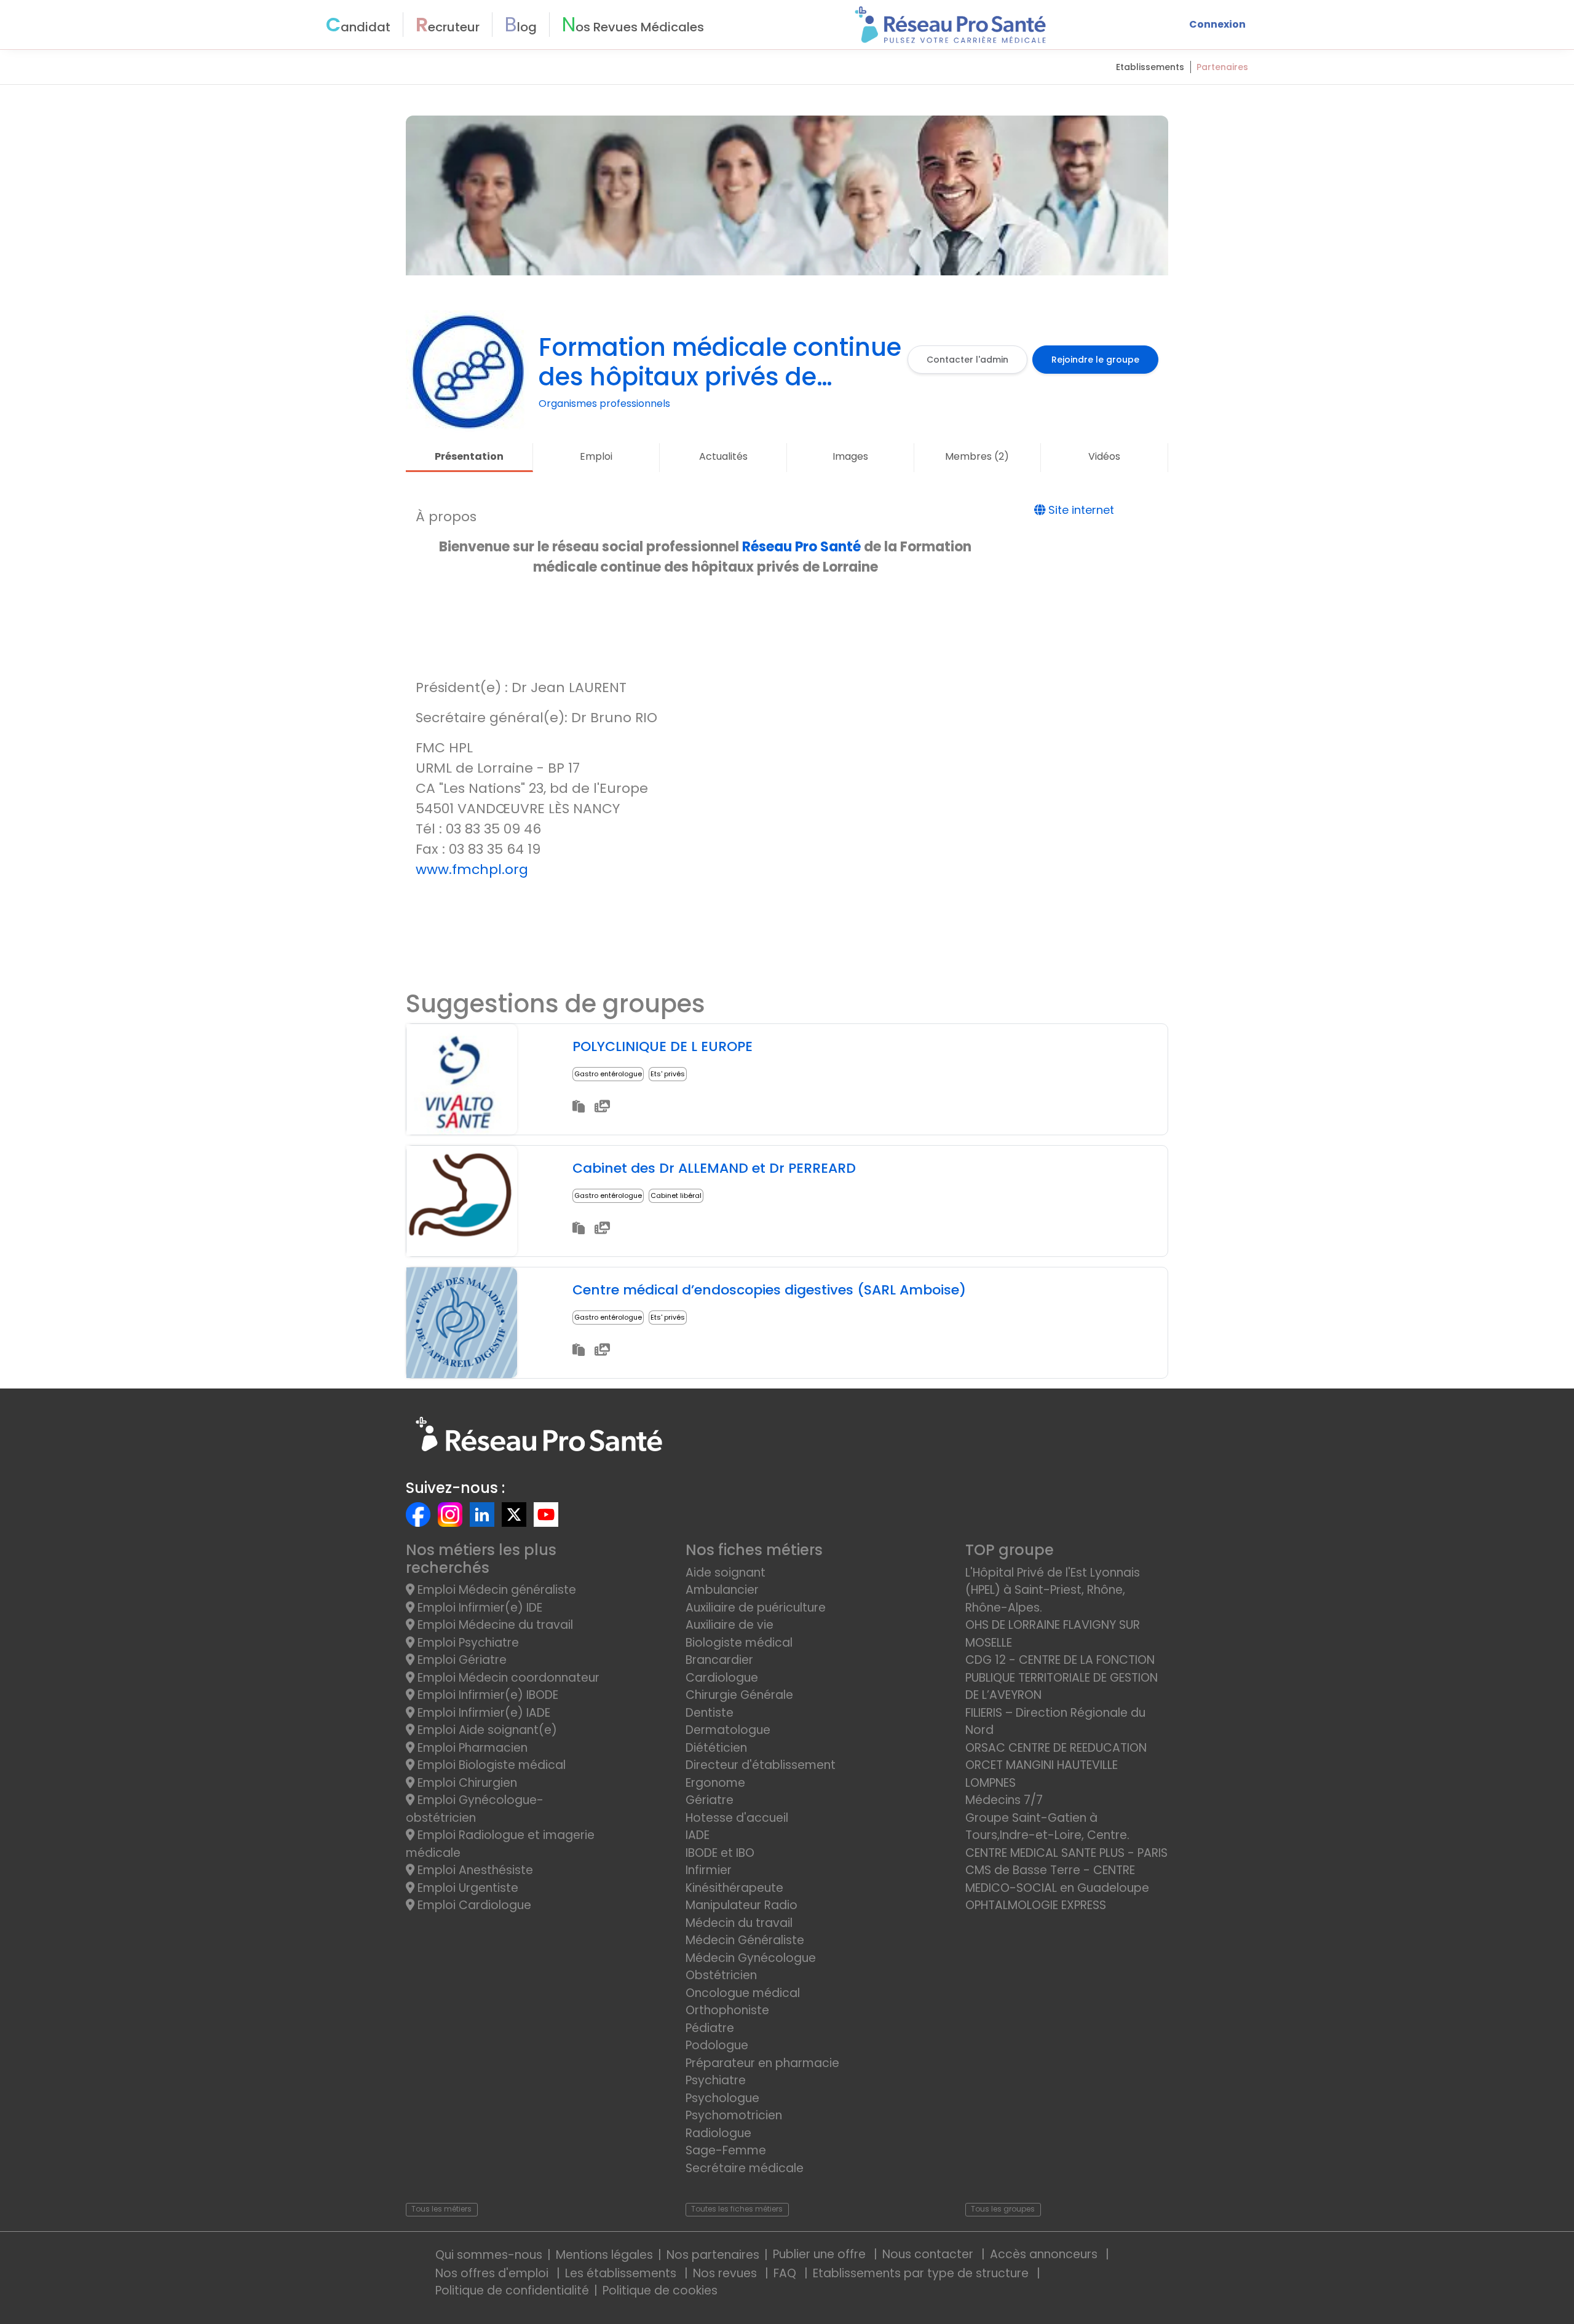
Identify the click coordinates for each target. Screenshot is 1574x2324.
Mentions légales (604, 2255)
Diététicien (716, 1748)
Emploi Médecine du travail (494, 1625)
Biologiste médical (739, 1643)
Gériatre (710, 1800)
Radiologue (718, 2133)
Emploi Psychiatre (467, 1643)
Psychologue (722, 2098)
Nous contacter (929, 2254)
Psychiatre (716, 2080)
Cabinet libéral (676, 1195)
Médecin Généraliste (745, 1940)
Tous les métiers (441, 2209)
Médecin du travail (741, 1923)
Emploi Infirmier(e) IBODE (486, 1695)
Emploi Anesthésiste (474, 1870)
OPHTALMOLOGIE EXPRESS (1036, 1905)
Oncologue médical (743, 1993)
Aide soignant (726, 1573)
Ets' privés (668, 1074)
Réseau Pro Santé (801, 547)
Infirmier (709, 1870)
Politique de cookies (660, 2291)
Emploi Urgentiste (466, 1888)
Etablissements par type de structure (922, 2273)
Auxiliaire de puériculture (756, 1608)
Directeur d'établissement (761, 1765)
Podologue (717, 2045)
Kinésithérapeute (734, 1888)
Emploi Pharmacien (471, 1748)
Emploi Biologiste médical (490, 1765)
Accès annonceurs (1045, 2254)
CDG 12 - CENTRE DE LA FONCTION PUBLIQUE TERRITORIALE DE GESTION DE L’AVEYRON (1062, 1677)
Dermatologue (728, 1730)
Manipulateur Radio (742, 1905)
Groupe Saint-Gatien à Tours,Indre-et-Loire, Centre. (1047, 1827)
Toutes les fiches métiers (737, 2209)
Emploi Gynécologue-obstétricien (475, 1809)
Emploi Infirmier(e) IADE (482, 1713)
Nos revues (726, 2273)
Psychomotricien (734, 2115)
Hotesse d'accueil (737, 1818)
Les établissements (622, 2273)
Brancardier (719, 1660)
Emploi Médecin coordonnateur (507, 1678)
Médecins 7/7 (1004, 1800)
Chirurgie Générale (739, 1695)
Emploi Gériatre (461, 1660)
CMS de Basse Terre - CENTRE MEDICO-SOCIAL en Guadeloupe (1057, 1879)
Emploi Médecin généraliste (495, 1590)
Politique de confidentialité (512, 2291)
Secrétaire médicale (745, 2168)
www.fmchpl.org (472, 869)
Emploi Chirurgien (466, 1783)
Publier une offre (821, 2254)
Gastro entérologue (608, 1074)
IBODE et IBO (720, 1853)
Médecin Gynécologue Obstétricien (751, 1967)
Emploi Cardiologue (473, 1905)
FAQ (786, 2273)
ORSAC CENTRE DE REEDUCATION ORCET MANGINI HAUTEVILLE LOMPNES (1056, 1765)
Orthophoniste (727, 2010)
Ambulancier (722, 1590)
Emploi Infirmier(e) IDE (478, 1608)
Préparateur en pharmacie (762, 2063)
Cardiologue (722, 1678)
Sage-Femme (726, 2150)
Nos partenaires (713, 2255)
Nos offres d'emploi (493, 2273)
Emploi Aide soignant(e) (486, 1730)
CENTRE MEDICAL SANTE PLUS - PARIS (1066, 1853)
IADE (698, 1835)
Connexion (1217, 24)
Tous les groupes (1003, 2209)
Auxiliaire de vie (730, 1625)
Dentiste (710, 1713)
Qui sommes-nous (489, 2255)
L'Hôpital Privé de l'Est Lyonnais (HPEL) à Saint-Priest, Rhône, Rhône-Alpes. (1053, 1590)
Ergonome (715, 1783)
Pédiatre (710, 2028)
